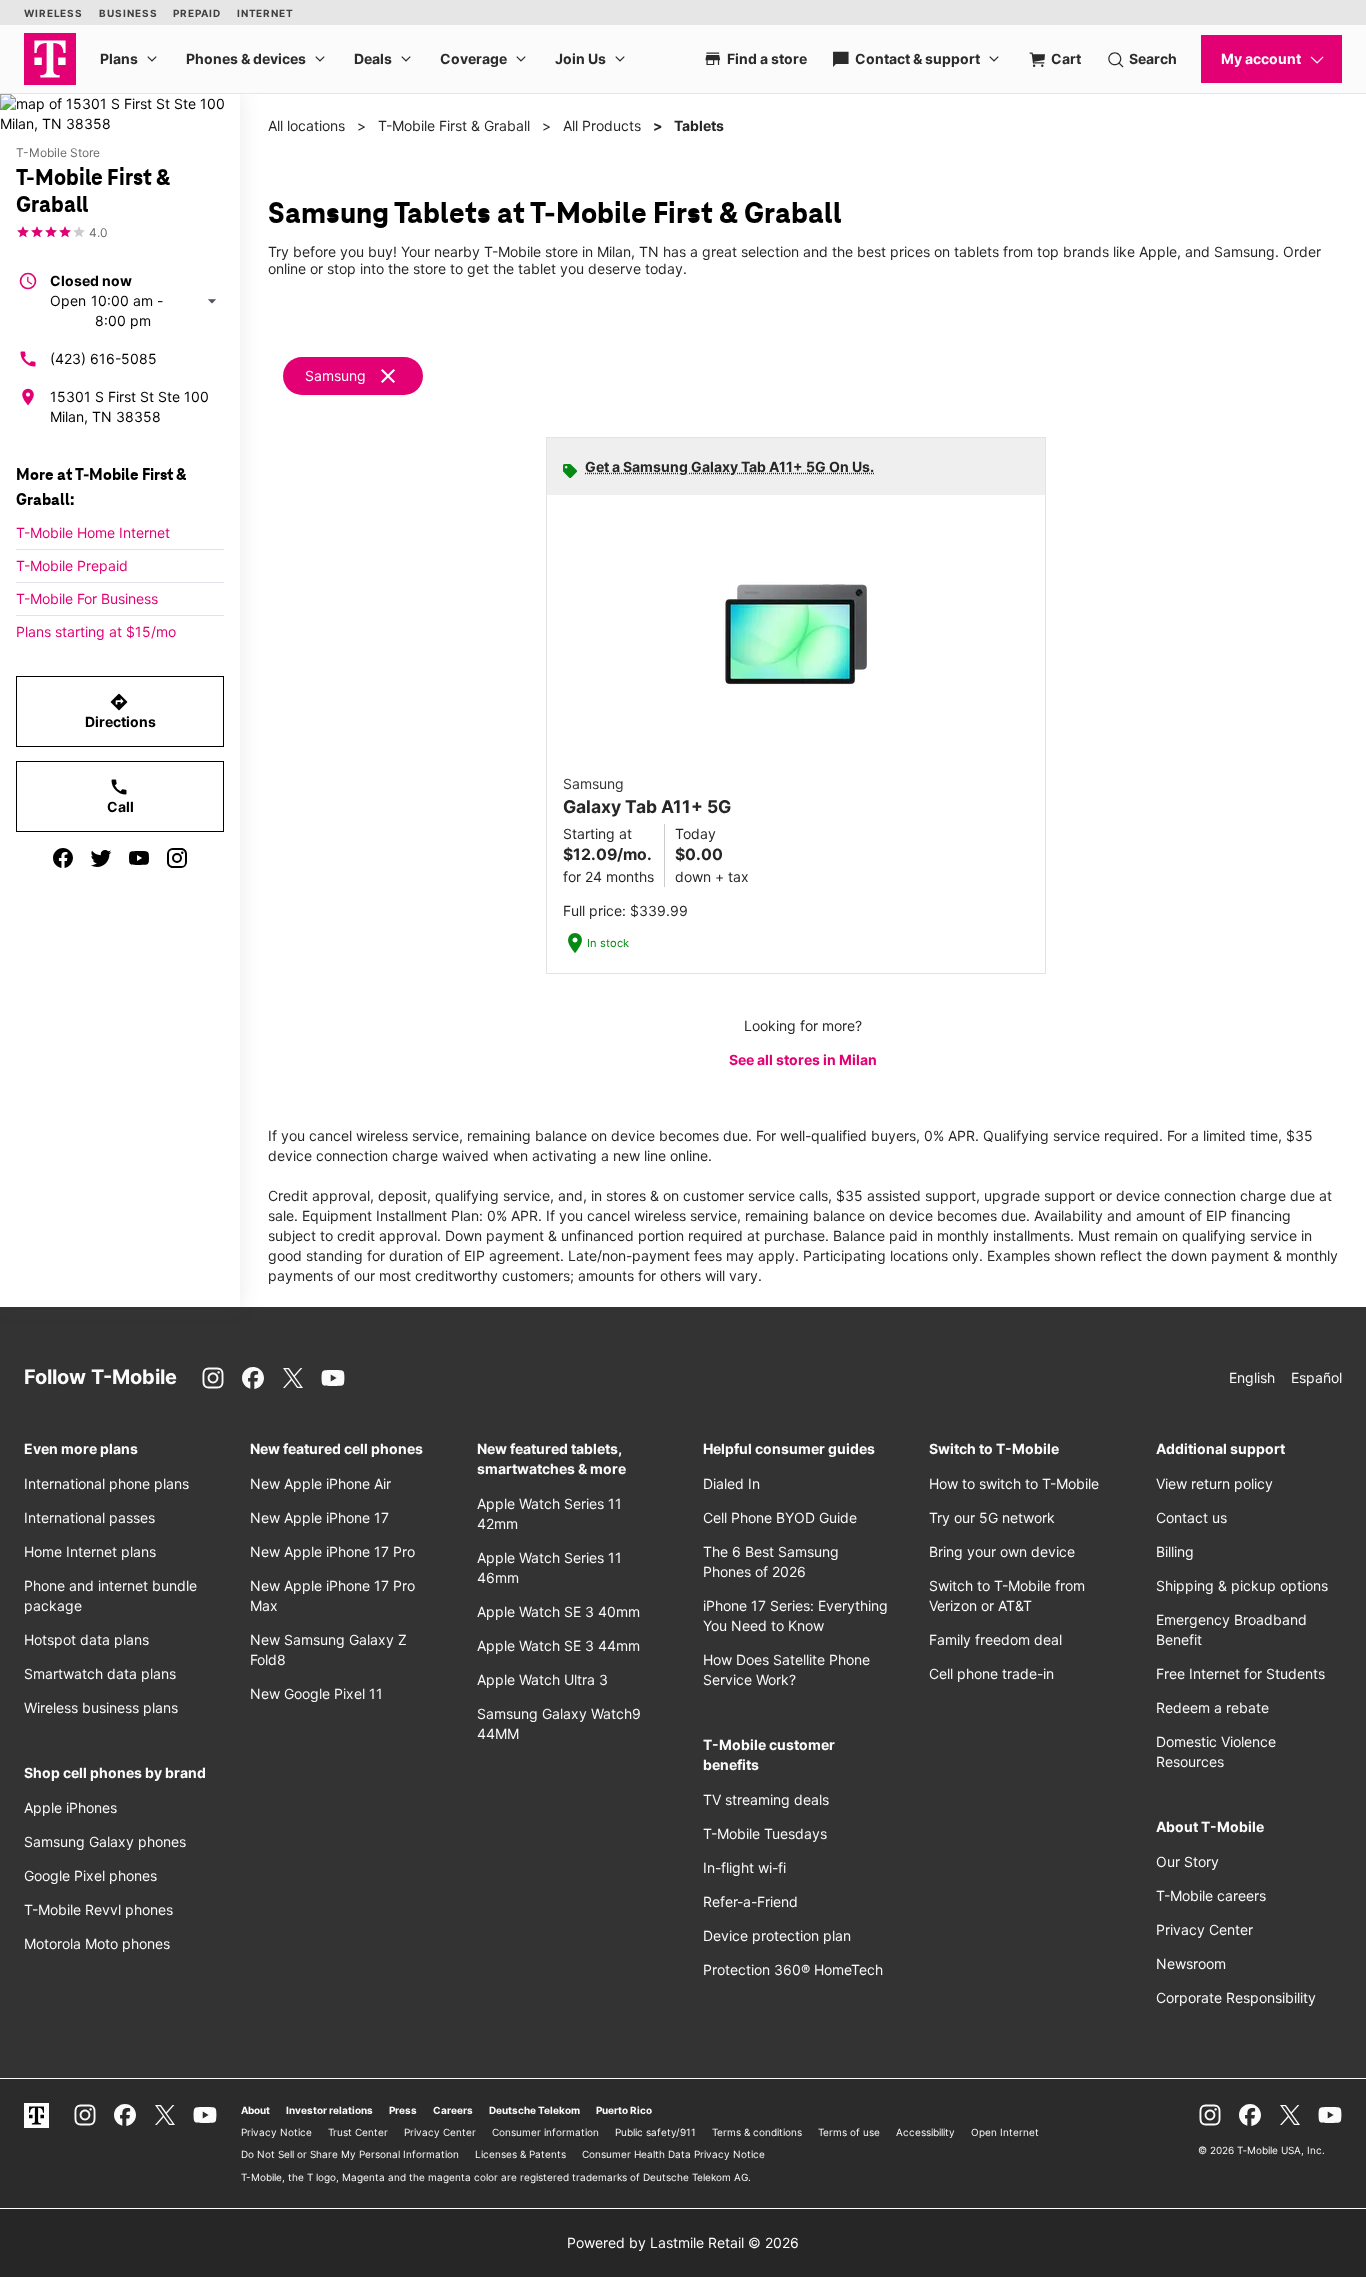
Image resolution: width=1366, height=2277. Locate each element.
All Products (602, 125)
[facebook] (63, 858)
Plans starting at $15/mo (96, 631)
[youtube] (139, 858)
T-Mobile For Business (87, 598)
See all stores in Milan (803, 1059)
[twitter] (101, 858)
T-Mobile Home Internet (93, 532)
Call (120, 796)
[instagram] (177, 858)
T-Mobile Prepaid (72, 565)
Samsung (335, 375)
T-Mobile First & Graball (454, 125)
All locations (306, 125)
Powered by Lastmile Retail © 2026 (683, 2242)
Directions (120, 711)
